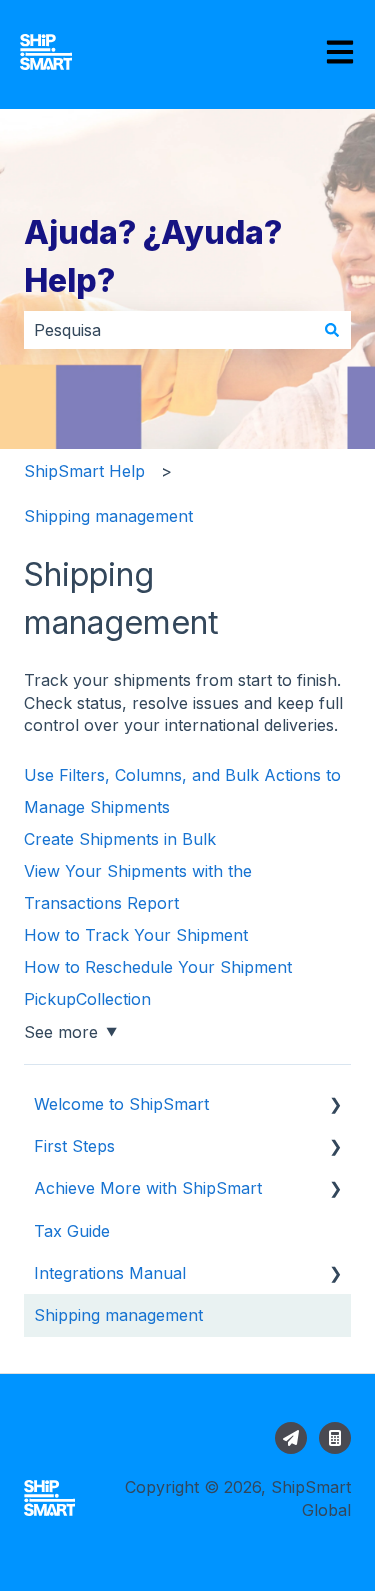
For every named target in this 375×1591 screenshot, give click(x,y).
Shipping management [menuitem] (118, 1315)
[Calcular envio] (335, 1438)
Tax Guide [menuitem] (72, 1231)
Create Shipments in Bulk (120, 839)
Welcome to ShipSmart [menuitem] (121, 1104)
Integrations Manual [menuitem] (110, 1273)
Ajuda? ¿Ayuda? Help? (153, 256)
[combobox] (168, 330)
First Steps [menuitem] (74, 1146)
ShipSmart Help (84, 471)
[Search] (332, 330)
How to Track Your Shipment (136, 935)
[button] (335, 1105)
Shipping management (108, 516)
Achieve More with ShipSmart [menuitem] (148, 1188)
